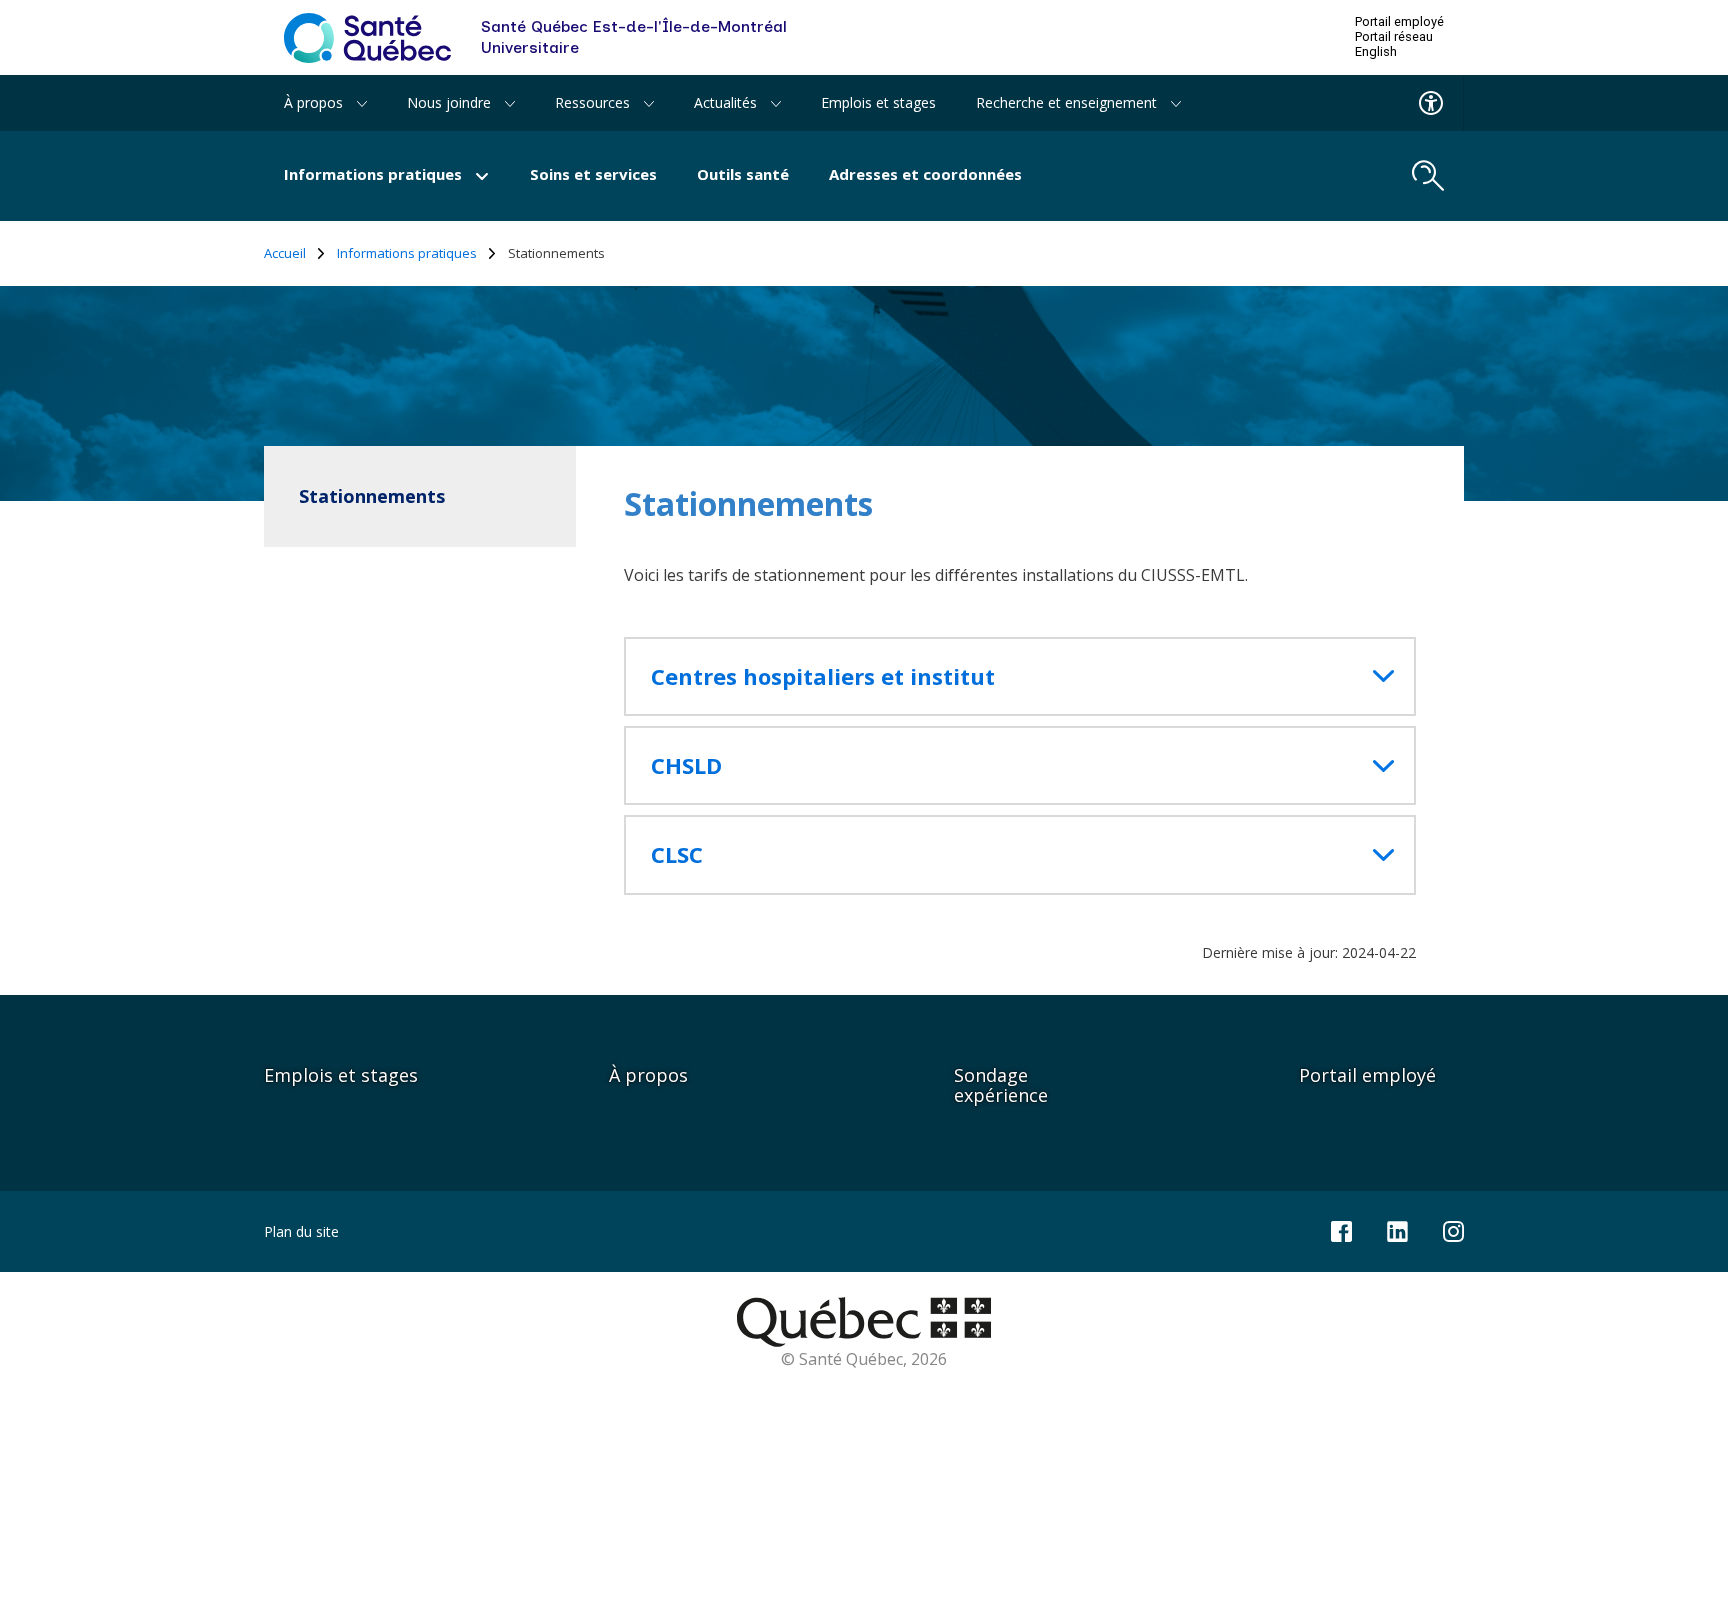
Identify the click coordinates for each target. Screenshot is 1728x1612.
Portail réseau (1394, 37)
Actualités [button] (727, 102)
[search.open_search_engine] (1428, 176)
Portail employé (1399, 22)
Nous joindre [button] (451, 102)
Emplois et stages (878, 102)
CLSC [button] (677, 854)
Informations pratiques (407, 253)
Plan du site (301, 1231)
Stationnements (372, 496)
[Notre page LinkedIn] (1397, 1229)
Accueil (285, 253)
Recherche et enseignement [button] (1068, 102)
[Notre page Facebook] (1341, 1229)
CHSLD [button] (686, 765)
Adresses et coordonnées (925, 174)
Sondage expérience (1001, 1085)
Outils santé (743, 174)
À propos (648, 1075)
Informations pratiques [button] (375, 174)
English (1376, 52)
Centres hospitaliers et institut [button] (823, 676)
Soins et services (593, 174)
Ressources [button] (594, 102)
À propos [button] (315, 102)
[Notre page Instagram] (1453, 1229)
